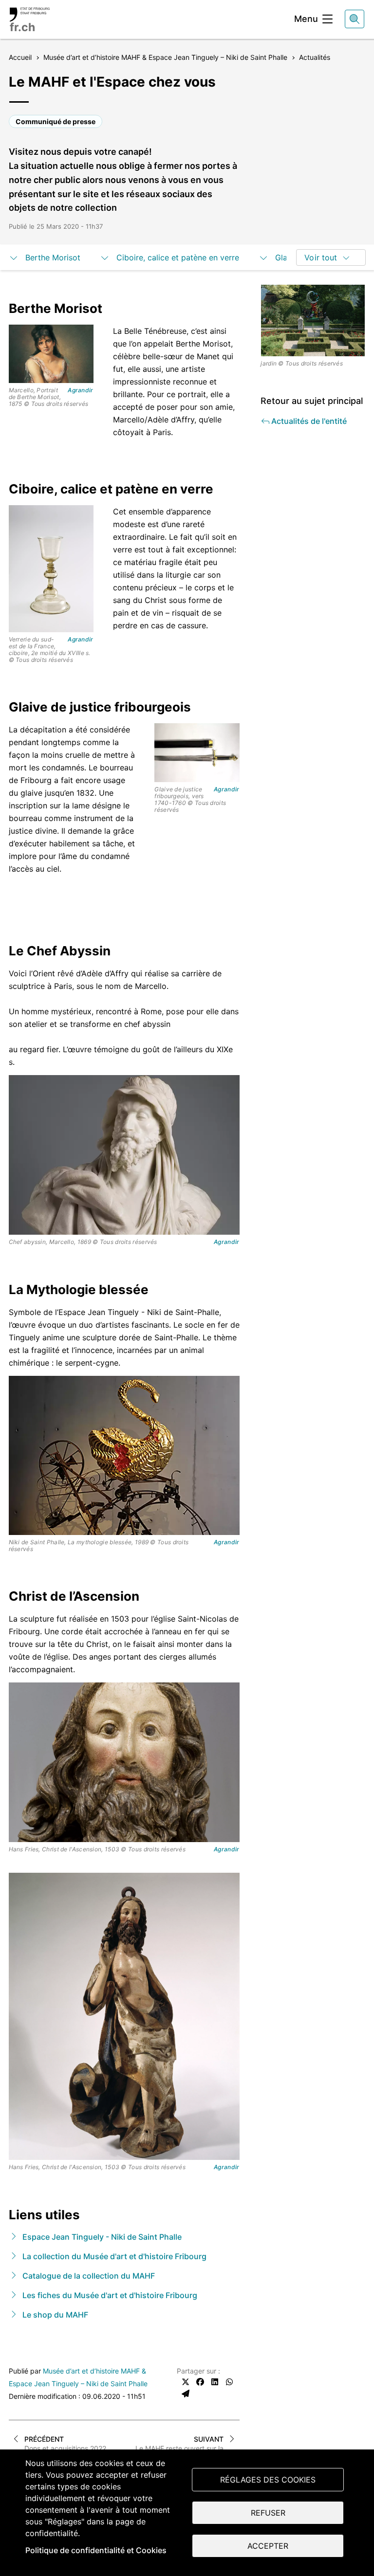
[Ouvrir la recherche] (355, 19)
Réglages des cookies (268, 2480)
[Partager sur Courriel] (186, 2393)
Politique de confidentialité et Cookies (96, 2550)
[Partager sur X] (186, 2382)
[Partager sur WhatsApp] (229, 2382)
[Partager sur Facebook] (200, 2382)
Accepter (268, 2546)
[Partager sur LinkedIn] (215, 2382)
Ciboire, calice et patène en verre (178, 257)
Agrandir (80, 390)
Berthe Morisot (53, 257)
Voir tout (321, 257)
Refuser (268, 2513)
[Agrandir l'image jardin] (313, 320)
